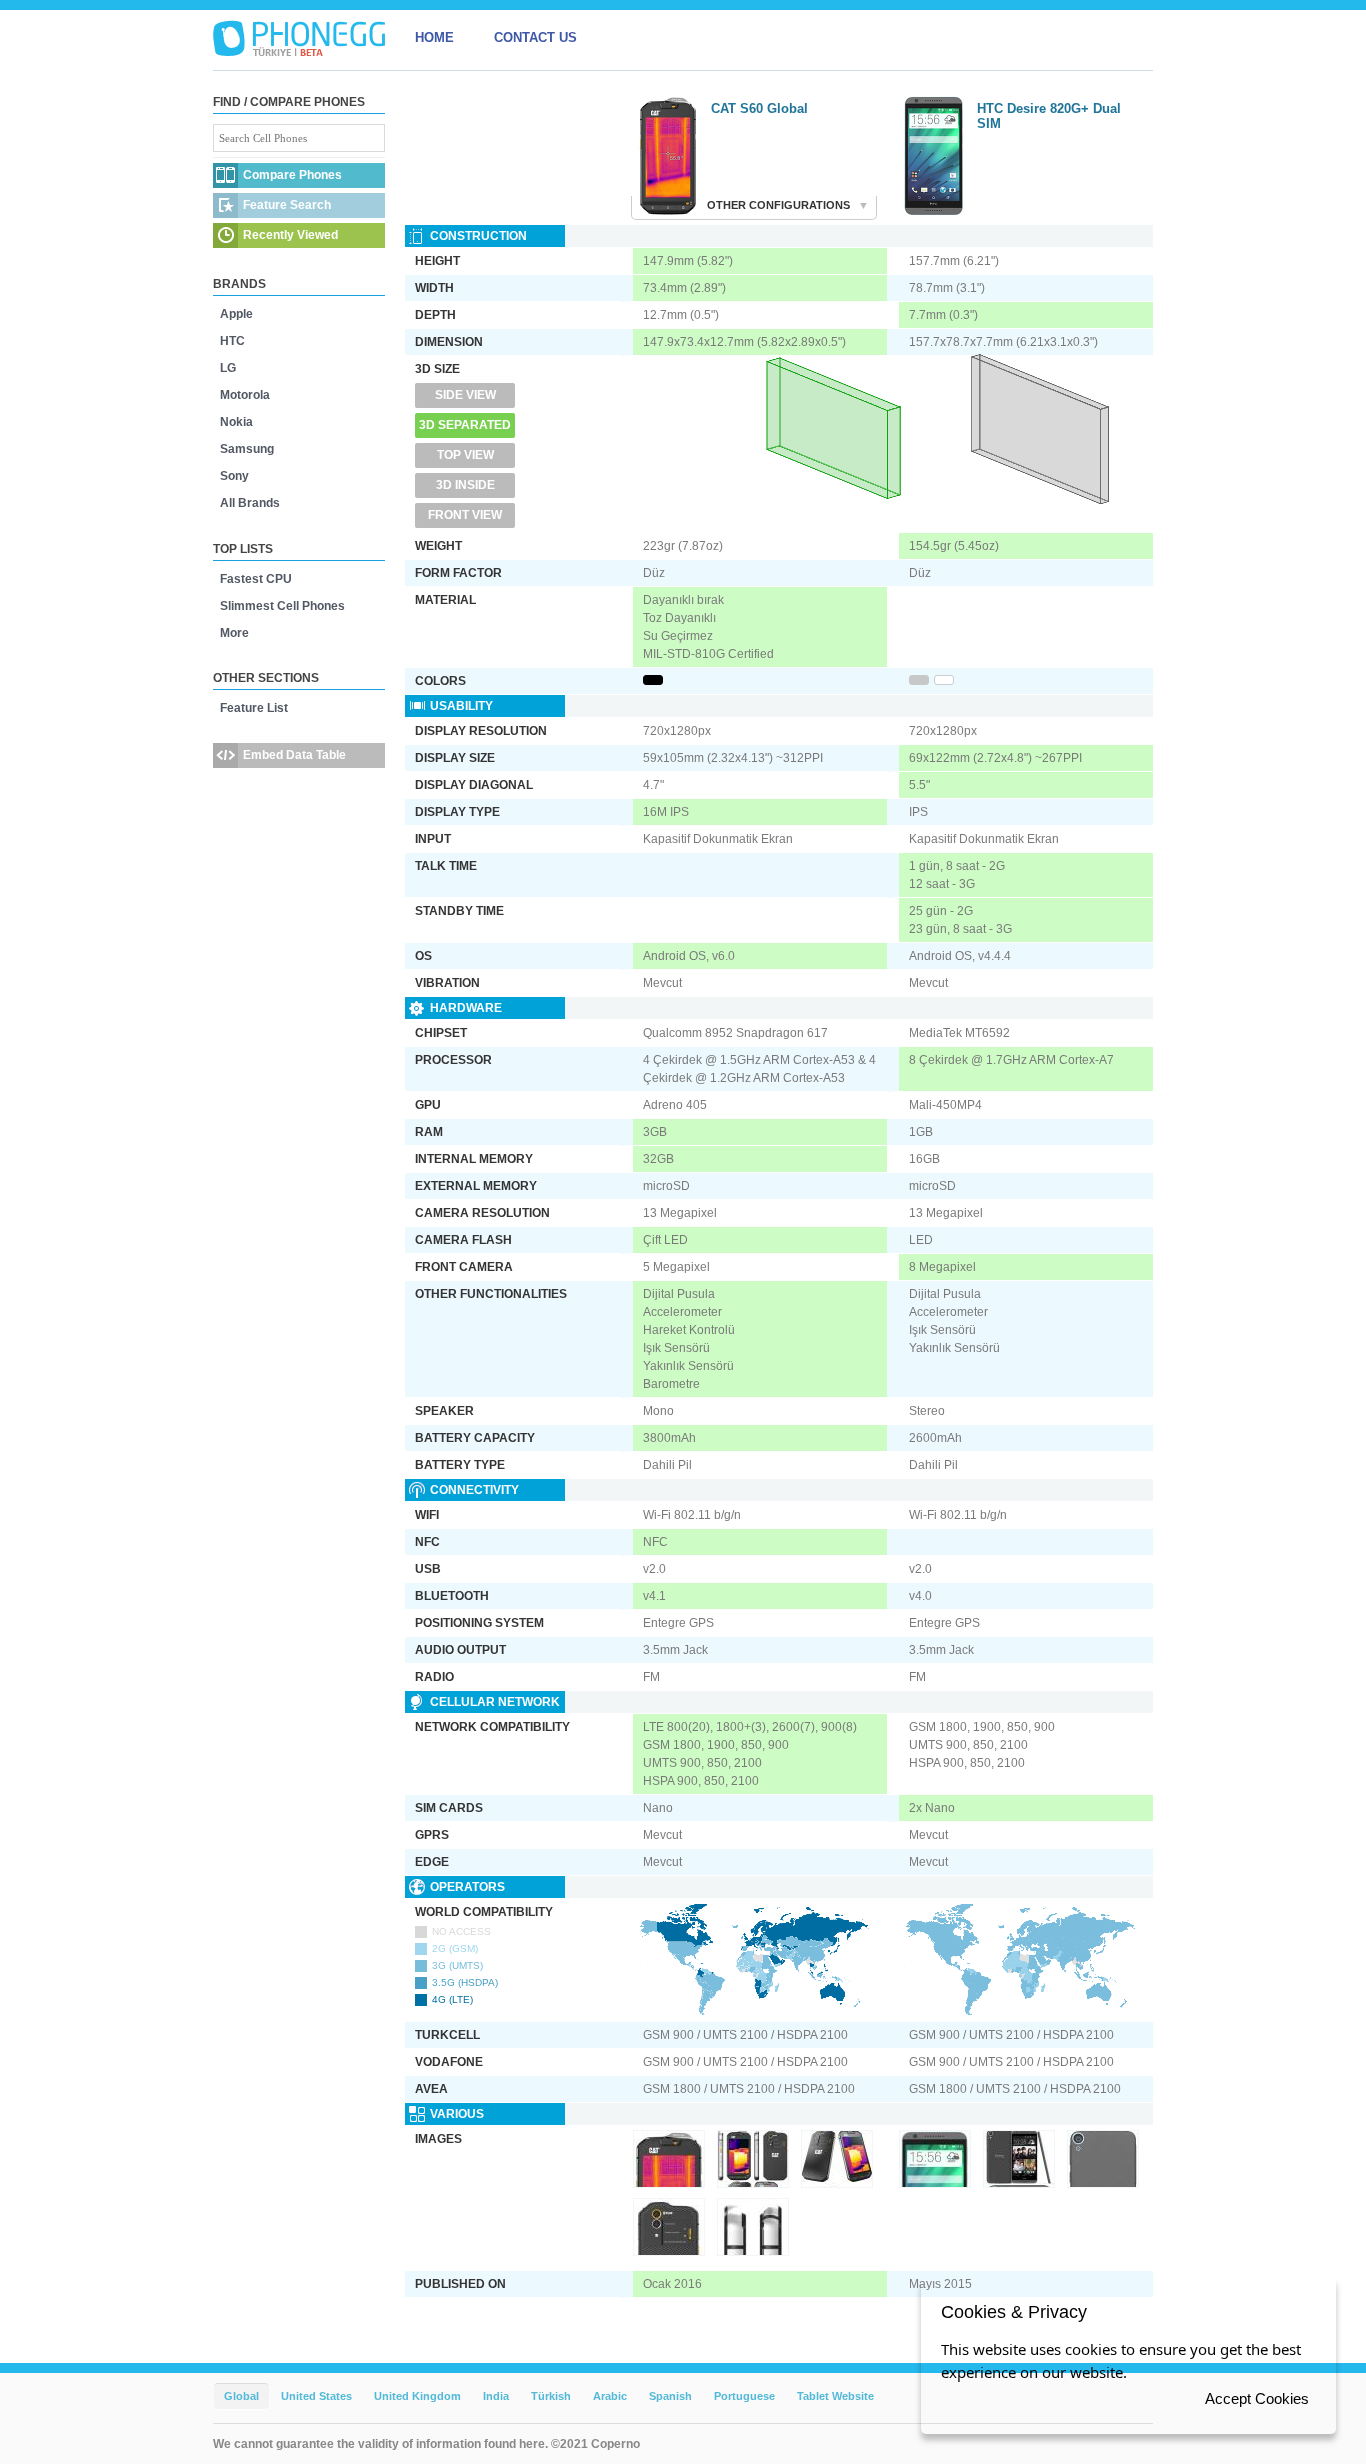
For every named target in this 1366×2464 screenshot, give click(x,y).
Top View (465, 455)
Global (241, 2396)
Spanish (670, 2396)
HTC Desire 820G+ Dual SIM (1049, 116)
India (496, 2396)
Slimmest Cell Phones (282, 606)
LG (228, 368)
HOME (434, 37)
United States (316, 2396)
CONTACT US (535, 37)
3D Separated (465, 425)
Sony (234, 476)
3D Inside (465, 485)
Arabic (610, 2396)
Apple (236, 314)
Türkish (551, 2396)
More (234, 633)
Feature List (254, 708)
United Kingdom (417, 2396)
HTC (232, 341)
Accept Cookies (1257, 2398)
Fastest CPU (256, 579)
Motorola (245, 395)
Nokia (236, 422)
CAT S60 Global (759, 108)
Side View (465, 395)
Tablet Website (835, 2396)
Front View (465, 515)
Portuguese (744, 2396)
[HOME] (299, 38)
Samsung (247, 449)
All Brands (250, 503)
